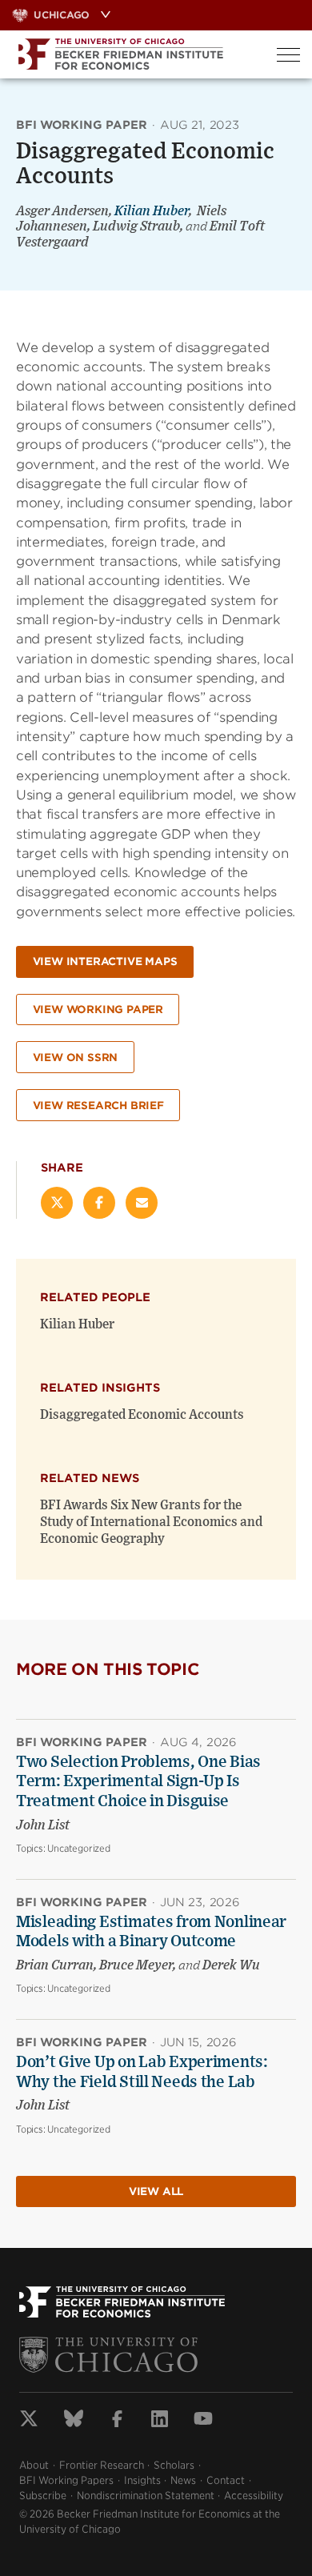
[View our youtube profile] (203, 2421)
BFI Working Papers (66, 2480)
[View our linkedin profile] (160, 2421)
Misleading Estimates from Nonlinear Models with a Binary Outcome (151, 1932)
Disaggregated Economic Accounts (142, 1415)
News (183, 2480)
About (34, 2465)
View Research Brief (98, 1106)
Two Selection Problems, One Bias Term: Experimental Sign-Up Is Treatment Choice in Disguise (138, 1782)
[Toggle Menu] (288, 55)
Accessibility (254, 2496)
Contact (226, 2480)
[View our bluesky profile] (74, 2421)
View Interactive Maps (105, 961)
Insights (142, 2480)
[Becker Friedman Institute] (132, 54)
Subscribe (43, 2496)
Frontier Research (102, 2465)
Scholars (174, 2465)
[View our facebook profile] (117, 2421)
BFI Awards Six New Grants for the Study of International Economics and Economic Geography (151, 1522)
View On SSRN (76, 1058)
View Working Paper (98, 1010)
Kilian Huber (152, 211)
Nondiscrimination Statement (146, 2496)
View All (156, 2191)
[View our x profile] (29, 2421)
